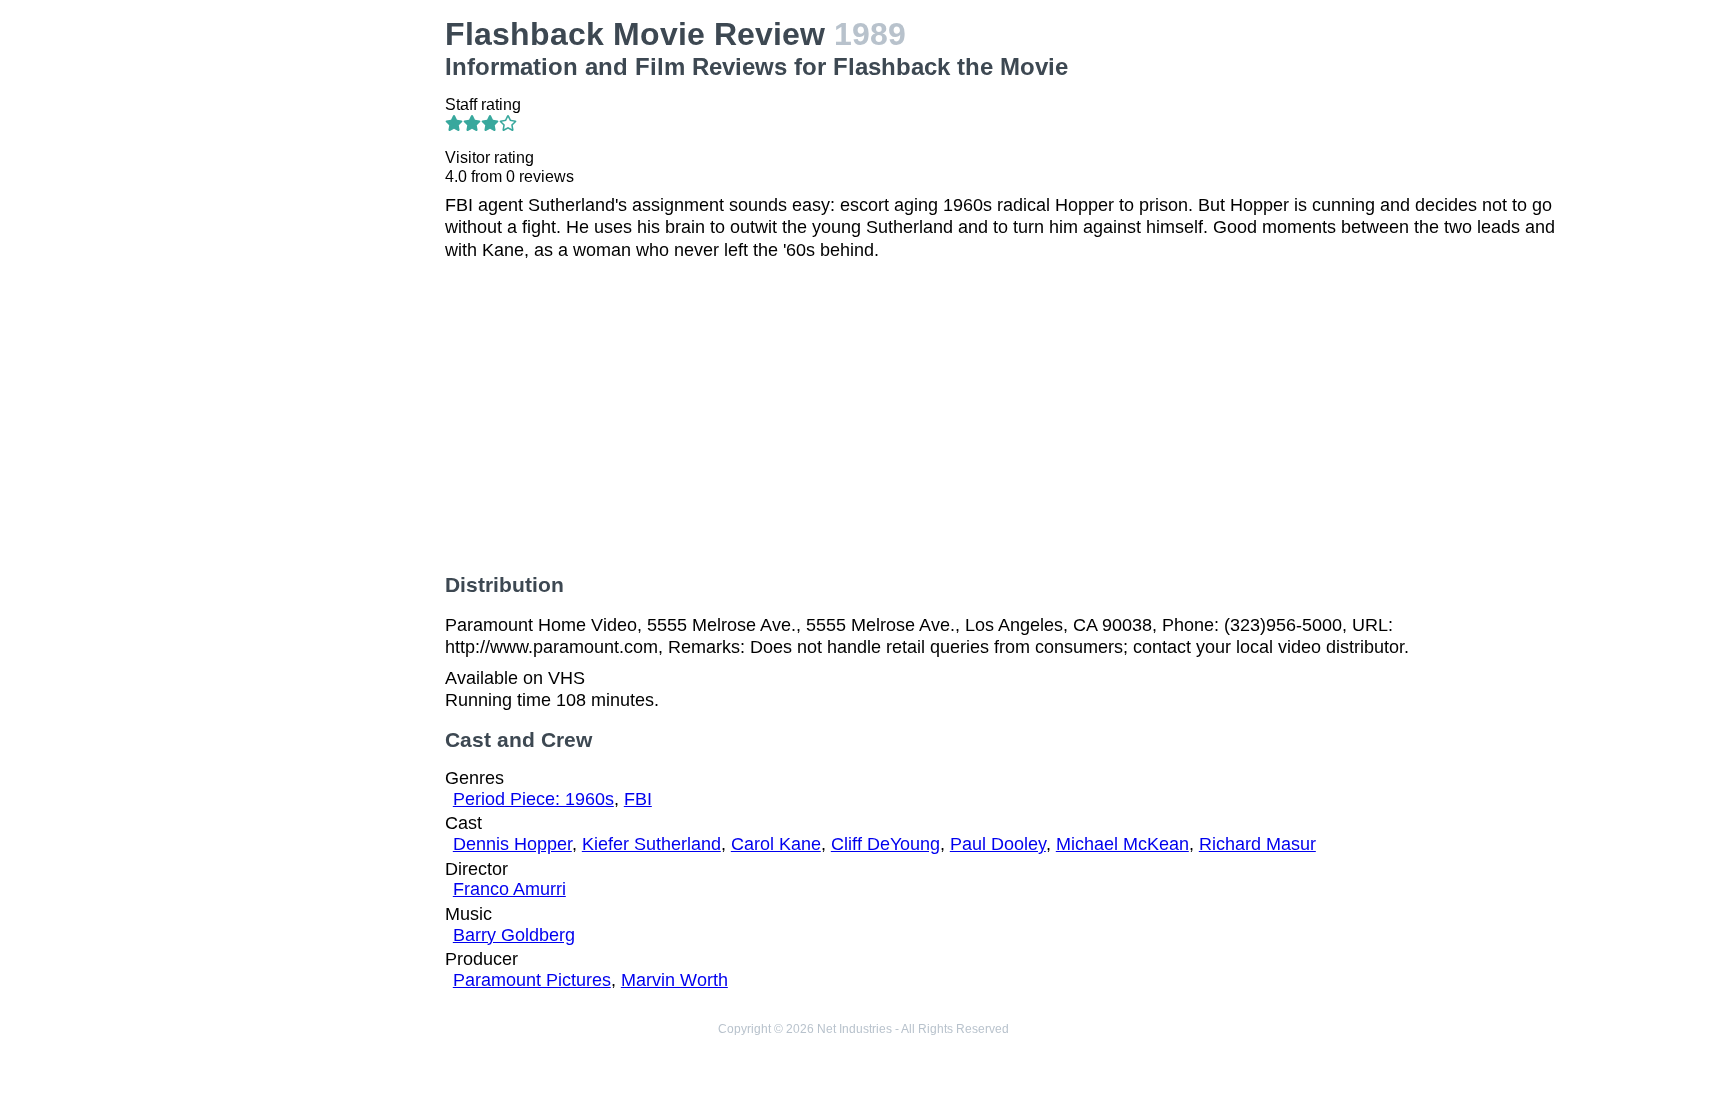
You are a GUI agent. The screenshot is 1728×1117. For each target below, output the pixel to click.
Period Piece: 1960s (533, 799)
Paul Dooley (998, 844)
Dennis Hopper (512, 844)
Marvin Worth (674, 980)
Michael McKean (1122, 844)
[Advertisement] (298, 316)
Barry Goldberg (514, 935)
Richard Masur (1257, 844)
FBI (638, 799)
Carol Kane (776, 844)
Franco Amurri (509, 889)
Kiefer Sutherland (651, 844)
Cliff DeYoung (885, 844)
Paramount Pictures (532, 980)
